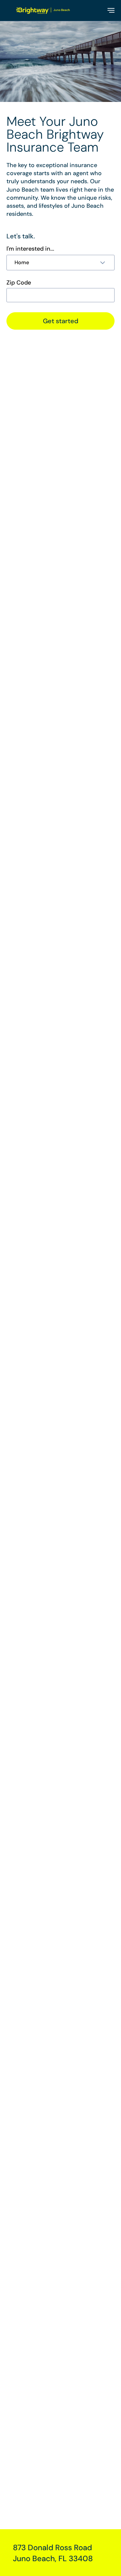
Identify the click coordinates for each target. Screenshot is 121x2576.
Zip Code (19, 283)
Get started (61, 321)
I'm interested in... (30, 249)
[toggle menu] (111, 10)
